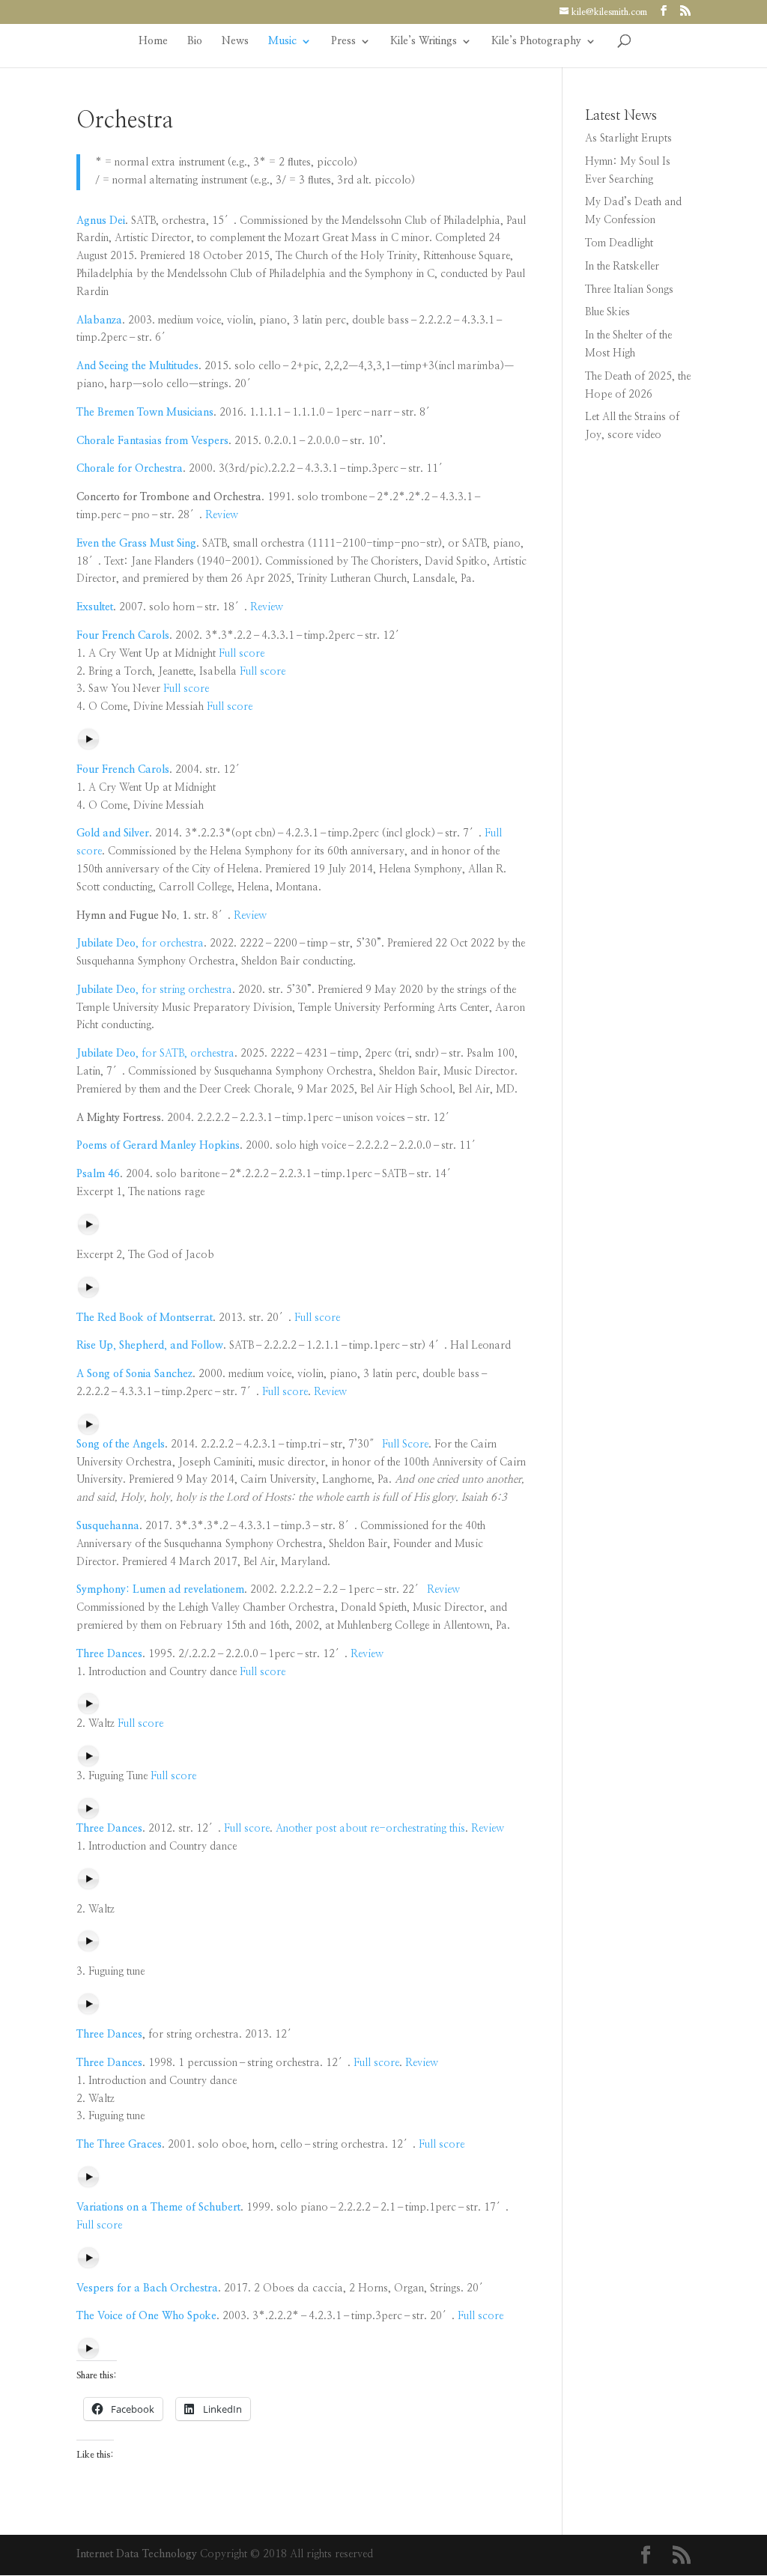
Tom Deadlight (619, 243)
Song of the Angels (121, 1445)
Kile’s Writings (424, 41)
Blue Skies (607, 312)
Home (153, 41)
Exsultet (95, 607)
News (235, 41)
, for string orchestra (154, 990)
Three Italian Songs (629, 290)
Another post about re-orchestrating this (370, 1829)
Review (222, 515)
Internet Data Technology (137, 2554)
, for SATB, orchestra (155, 1054)
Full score (242, 654)
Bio (195, 41)
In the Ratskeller (622, 267)
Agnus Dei (101, 221)
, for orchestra (140, 944)
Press (343, 41)
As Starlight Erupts (628, 139)
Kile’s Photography (536, 41)
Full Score (405, 1445)
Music (282, 41)
